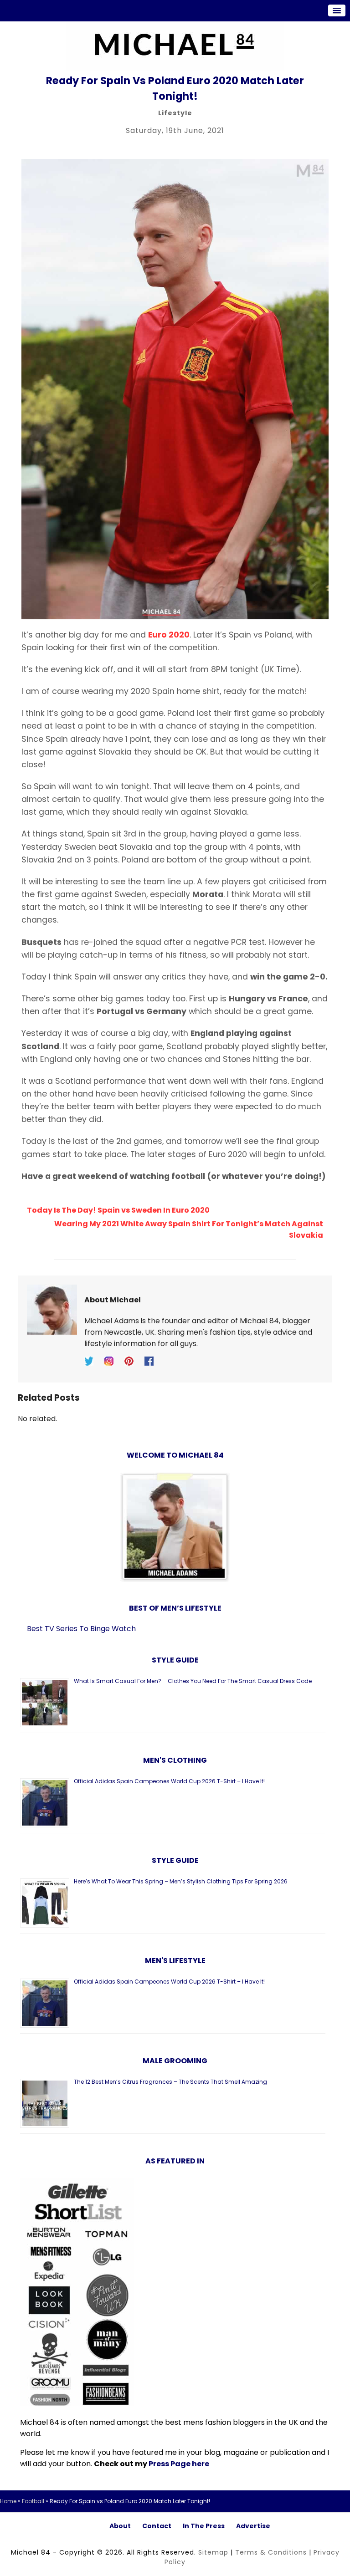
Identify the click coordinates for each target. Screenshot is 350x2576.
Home (8, 2501)
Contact (157, 2526)
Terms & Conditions (271, 2552)
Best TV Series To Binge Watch (81, 1629)
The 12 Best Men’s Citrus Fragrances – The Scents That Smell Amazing (170, 2082)
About (120, 2526)
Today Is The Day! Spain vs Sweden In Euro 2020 (118, 1210)
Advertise (253, 2526)
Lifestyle (175, 113)
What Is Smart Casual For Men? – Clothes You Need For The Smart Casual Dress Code (193, 1681)
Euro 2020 (169, 635)
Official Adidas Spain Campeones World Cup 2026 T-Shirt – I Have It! (169, 1781)
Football (33, 2501)
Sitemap (213, 2552)
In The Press (204, 2526)
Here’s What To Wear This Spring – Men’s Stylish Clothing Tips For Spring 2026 (181, 1881)
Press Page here (179, 2464)
